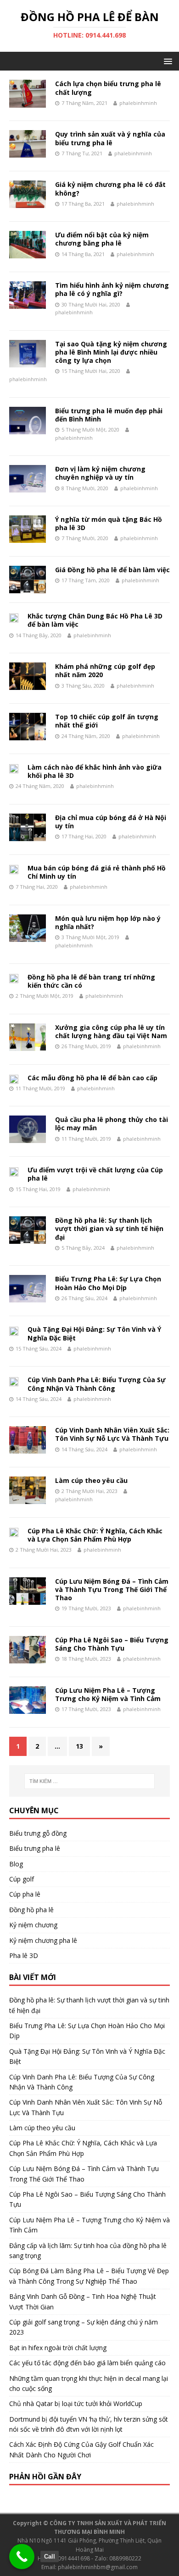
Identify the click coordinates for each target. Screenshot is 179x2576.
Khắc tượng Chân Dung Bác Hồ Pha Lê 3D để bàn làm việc (95, 620)
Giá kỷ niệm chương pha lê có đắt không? (110, 189)
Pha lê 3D (24, 1955)
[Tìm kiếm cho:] (90, 1781)
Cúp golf (22, 1879)
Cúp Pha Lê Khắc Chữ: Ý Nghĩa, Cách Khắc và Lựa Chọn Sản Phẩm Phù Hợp (95, 1535)
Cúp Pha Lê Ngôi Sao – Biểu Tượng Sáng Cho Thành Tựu (112, 1644)
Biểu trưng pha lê (35, 1848)
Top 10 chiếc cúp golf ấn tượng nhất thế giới (107, 721)
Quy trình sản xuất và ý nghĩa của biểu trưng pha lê (110, 138)
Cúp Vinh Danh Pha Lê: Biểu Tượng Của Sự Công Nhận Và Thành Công (97, 1384)
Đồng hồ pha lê (31, 1910)
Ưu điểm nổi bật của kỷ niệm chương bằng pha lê (102, 239)
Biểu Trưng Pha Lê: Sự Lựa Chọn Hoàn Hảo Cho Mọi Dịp (108, 1283)
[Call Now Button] (22, 2557)
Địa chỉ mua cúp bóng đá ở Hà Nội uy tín (111, 822)
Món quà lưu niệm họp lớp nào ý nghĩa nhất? (108, 922)
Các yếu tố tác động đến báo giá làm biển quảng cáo (87, 2363)
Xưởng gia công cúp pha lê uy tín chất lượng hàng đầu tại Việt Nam (111, 1031)
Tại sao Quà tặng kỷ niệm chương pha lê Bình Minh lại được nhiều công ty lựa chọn (111, 352)
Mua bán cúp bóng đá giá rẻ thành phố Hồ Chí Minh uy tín (97, 872)
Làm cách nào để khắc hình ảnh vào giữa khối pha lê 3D (95, 771)
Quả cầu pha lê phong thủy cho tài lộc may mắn (112, 1124)
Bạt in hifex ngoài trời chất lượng (58, 2348)
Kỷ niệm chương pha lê (43, 1940)
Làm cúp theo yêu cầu (91, 1480)
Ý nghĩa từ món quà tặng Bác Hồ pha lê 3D (109, 523)
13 (79, 1746)
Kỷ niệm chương (33, 1925)
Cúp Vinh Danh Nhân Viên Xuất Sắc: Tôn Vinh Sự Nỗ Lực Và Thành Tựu (112, 1434)
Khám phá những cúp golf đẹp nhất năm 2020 (105, 670)
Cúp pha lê (25, 1894)
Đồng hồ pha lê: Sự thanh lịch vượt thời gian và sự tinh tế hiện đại (109, 1228)
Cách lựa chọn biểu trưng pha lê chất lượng (108, 88)
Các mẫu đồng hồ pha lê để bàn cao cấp (92, 1078)
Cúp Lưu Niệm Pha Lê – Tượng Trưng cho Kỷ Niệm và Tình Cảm (108, 1694)
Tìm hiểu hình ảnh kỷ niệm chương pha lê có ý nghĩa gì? (112, 289)
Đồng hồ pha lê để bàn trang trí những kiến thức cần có (91, 981)
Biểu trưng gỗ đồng (38, 1833)
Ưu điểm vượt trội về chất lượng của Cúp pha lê (95, 1174)
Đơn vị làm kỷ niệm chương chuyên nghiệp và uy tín (100, 473)
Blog (16, 1864)
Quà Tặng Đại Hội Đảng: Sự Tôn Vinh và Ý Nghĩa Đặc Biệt (94, 1333)
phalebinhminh (138, 103)
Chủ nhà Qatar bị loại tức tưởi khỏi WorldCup (76, 2404)
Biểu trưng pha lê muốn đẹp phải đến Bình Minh (109, 415)
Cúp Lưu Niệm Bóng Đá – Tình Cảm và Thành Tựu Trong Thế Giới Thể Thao (112, 1589)
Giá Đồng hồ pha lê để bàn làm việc (112, 570)
